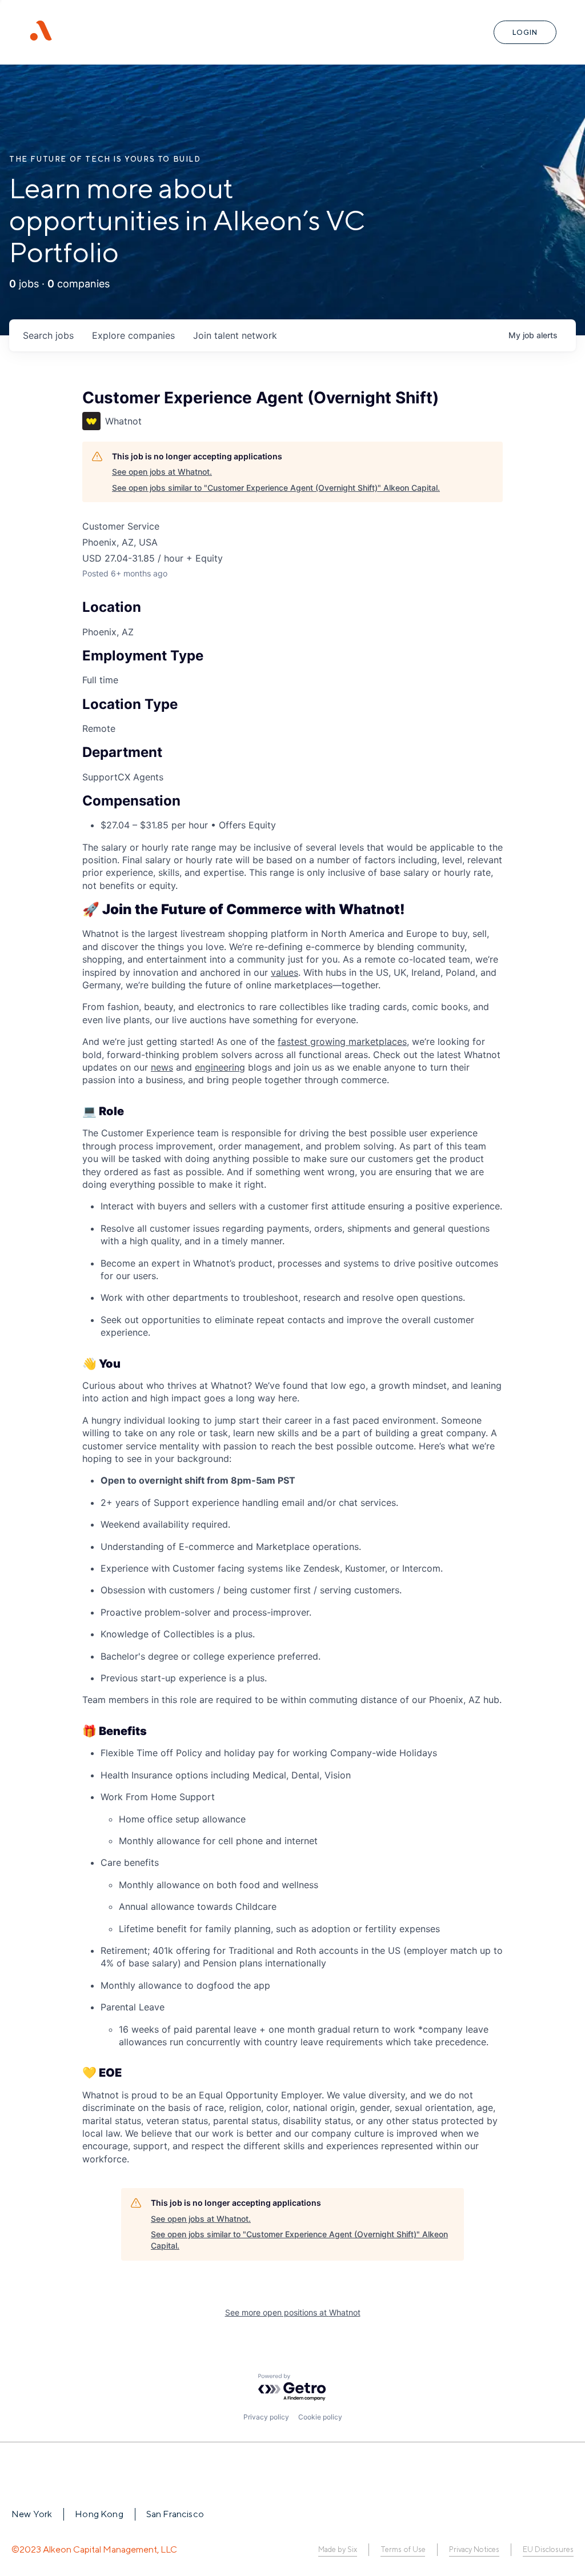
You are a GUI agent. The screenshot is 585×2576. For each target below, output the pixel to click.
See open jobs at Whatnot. (162, 472)
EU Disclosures (548, 2549)
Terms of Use (403, 2549)
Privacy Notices (474, 2549)
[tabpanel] (292, 1534)
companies (133, 335)
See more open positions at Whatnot (293, 2312)
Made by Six (338, 2549)
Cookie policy (320, 2417)
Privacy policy (266, 2417)
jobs (48, 335)
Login (525, 32)
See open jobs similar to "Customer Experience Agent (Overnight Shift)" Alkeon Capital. (276, 488)
